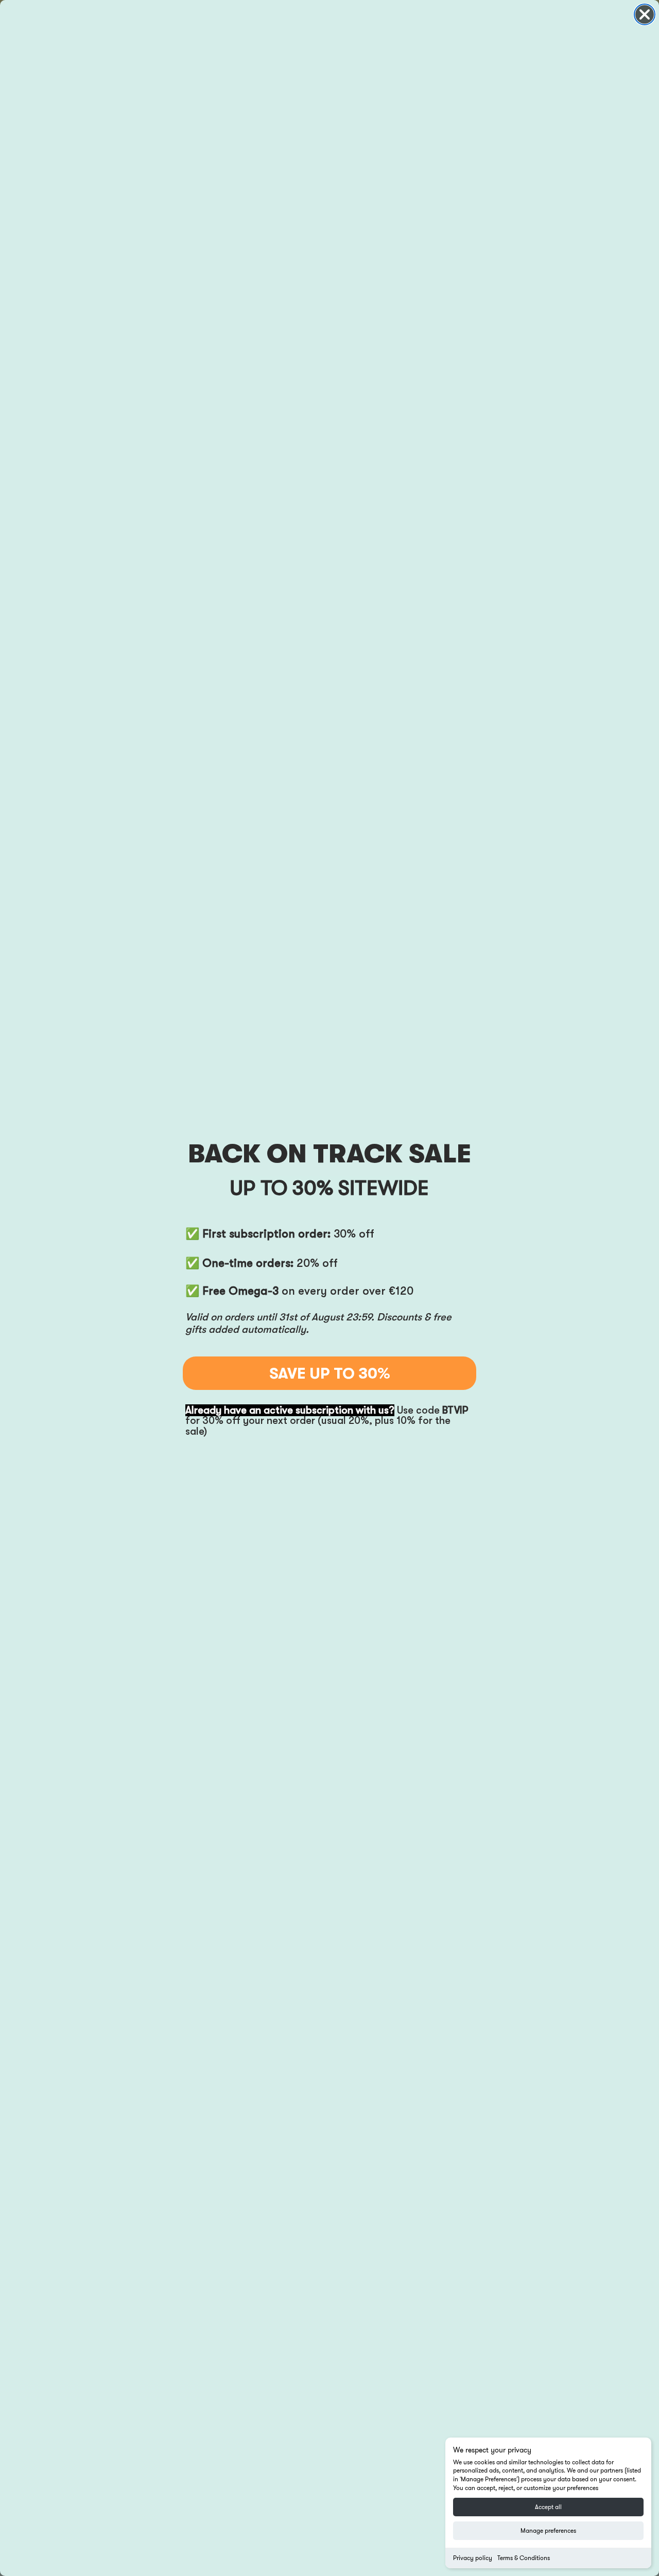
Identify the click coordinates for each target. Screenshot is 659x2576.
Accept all (548, 2507)
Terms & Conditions (524, 2558)
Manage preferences (548, 2530)
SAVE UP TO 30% (330, 1373)
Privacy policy (473, 2558)
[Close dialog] (645, 14)
